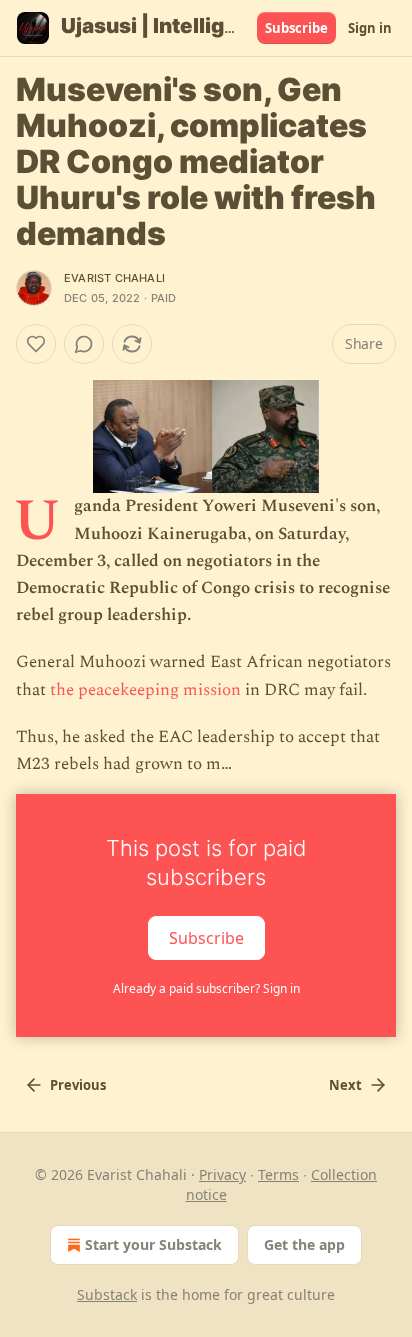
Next (345, 1085)
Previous (78, 1085)
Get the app (304, 1244)
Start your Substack (153, 1244)
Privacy (222, 1174)
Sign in (370, 28)
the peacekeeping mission (145, 690)
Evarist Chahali (114, 278)
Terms (278, 1174)
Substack (107, 1294)
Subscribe (296, 28)
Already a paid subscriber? (206, 988)
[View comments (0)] (84, 344)
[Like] (36, 344)
